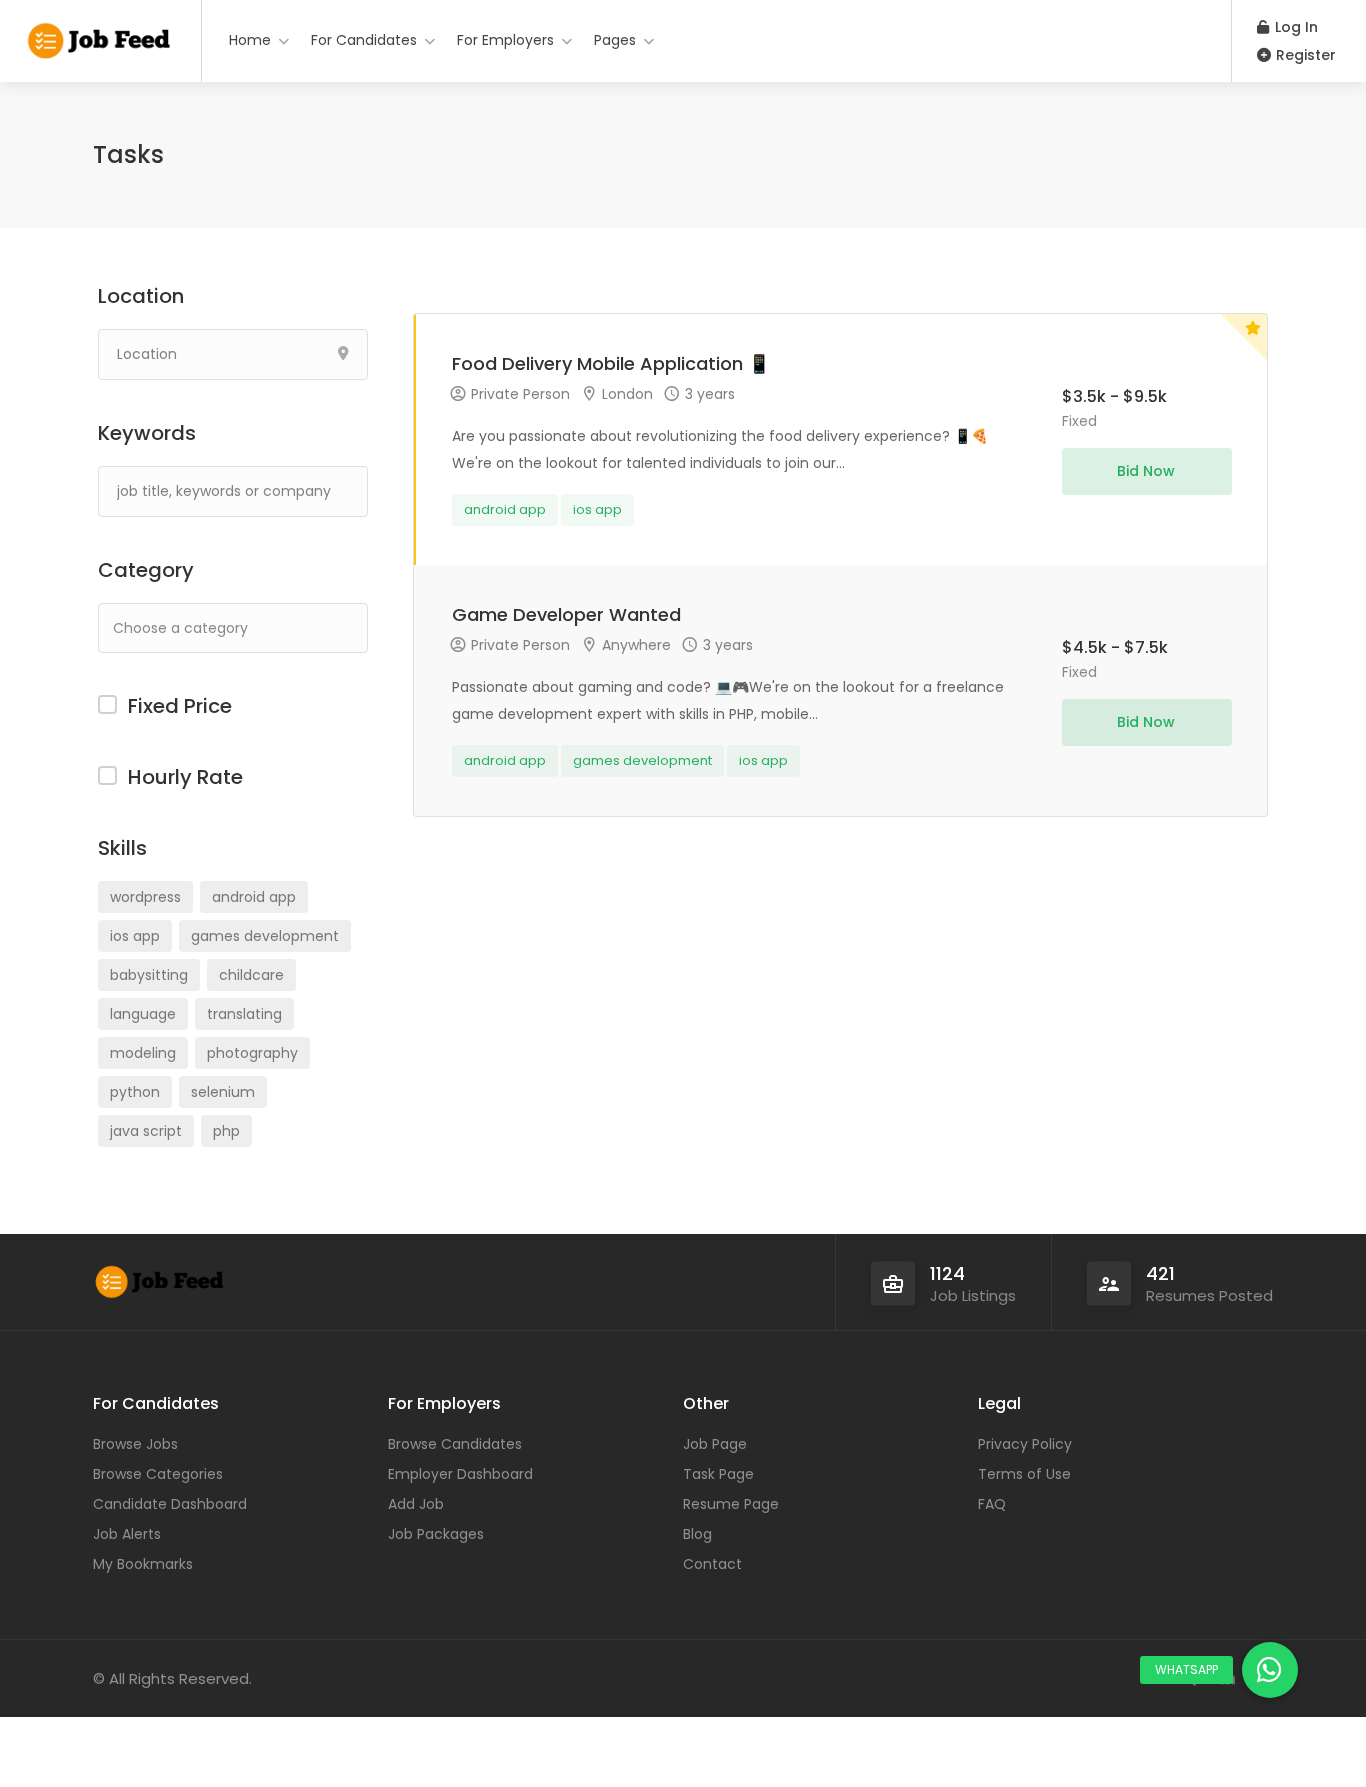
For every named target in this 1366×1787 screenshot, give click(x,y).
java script (146, 1131)
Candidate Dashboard (170, 1504)
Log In (1294, 27)
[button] (1270, 1670)
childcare (251, 975)
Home (250, 40)
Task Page (718, 1474)
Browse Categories (158, 1474)
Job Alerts (127, 1534)
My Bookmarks (143, 1564)
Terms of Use (1024, 1474)
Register (1304, 55)
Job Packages (436, 1534)
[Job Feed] (100, 34)
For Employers (505, 40)
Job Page (715, 1444)
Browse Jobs (135, 1444)
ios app (135, 936)
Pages (615, 40)
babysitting (149, 975)
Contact (712, 1564)
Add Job (416, 1504)
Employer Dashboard (460, 1474)
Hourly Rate (185, 777)
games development (265, 936)
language (143, 1014)
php (226, 1131)
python (135, 1092)
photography (252, 1053)
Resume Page (731, 1504)
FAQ (992, 1504)
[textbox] (248, 627)
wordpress (145, 897)
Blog (697, 1534)
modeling (143, 1053)
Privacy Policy (1025, 1444)
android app (254, 897)
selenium (223, 1092)
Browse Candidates (455, 1444)
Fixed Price (180, 706)
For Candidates (364, 40)
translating (244, 1014)
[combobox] (233, 628)
